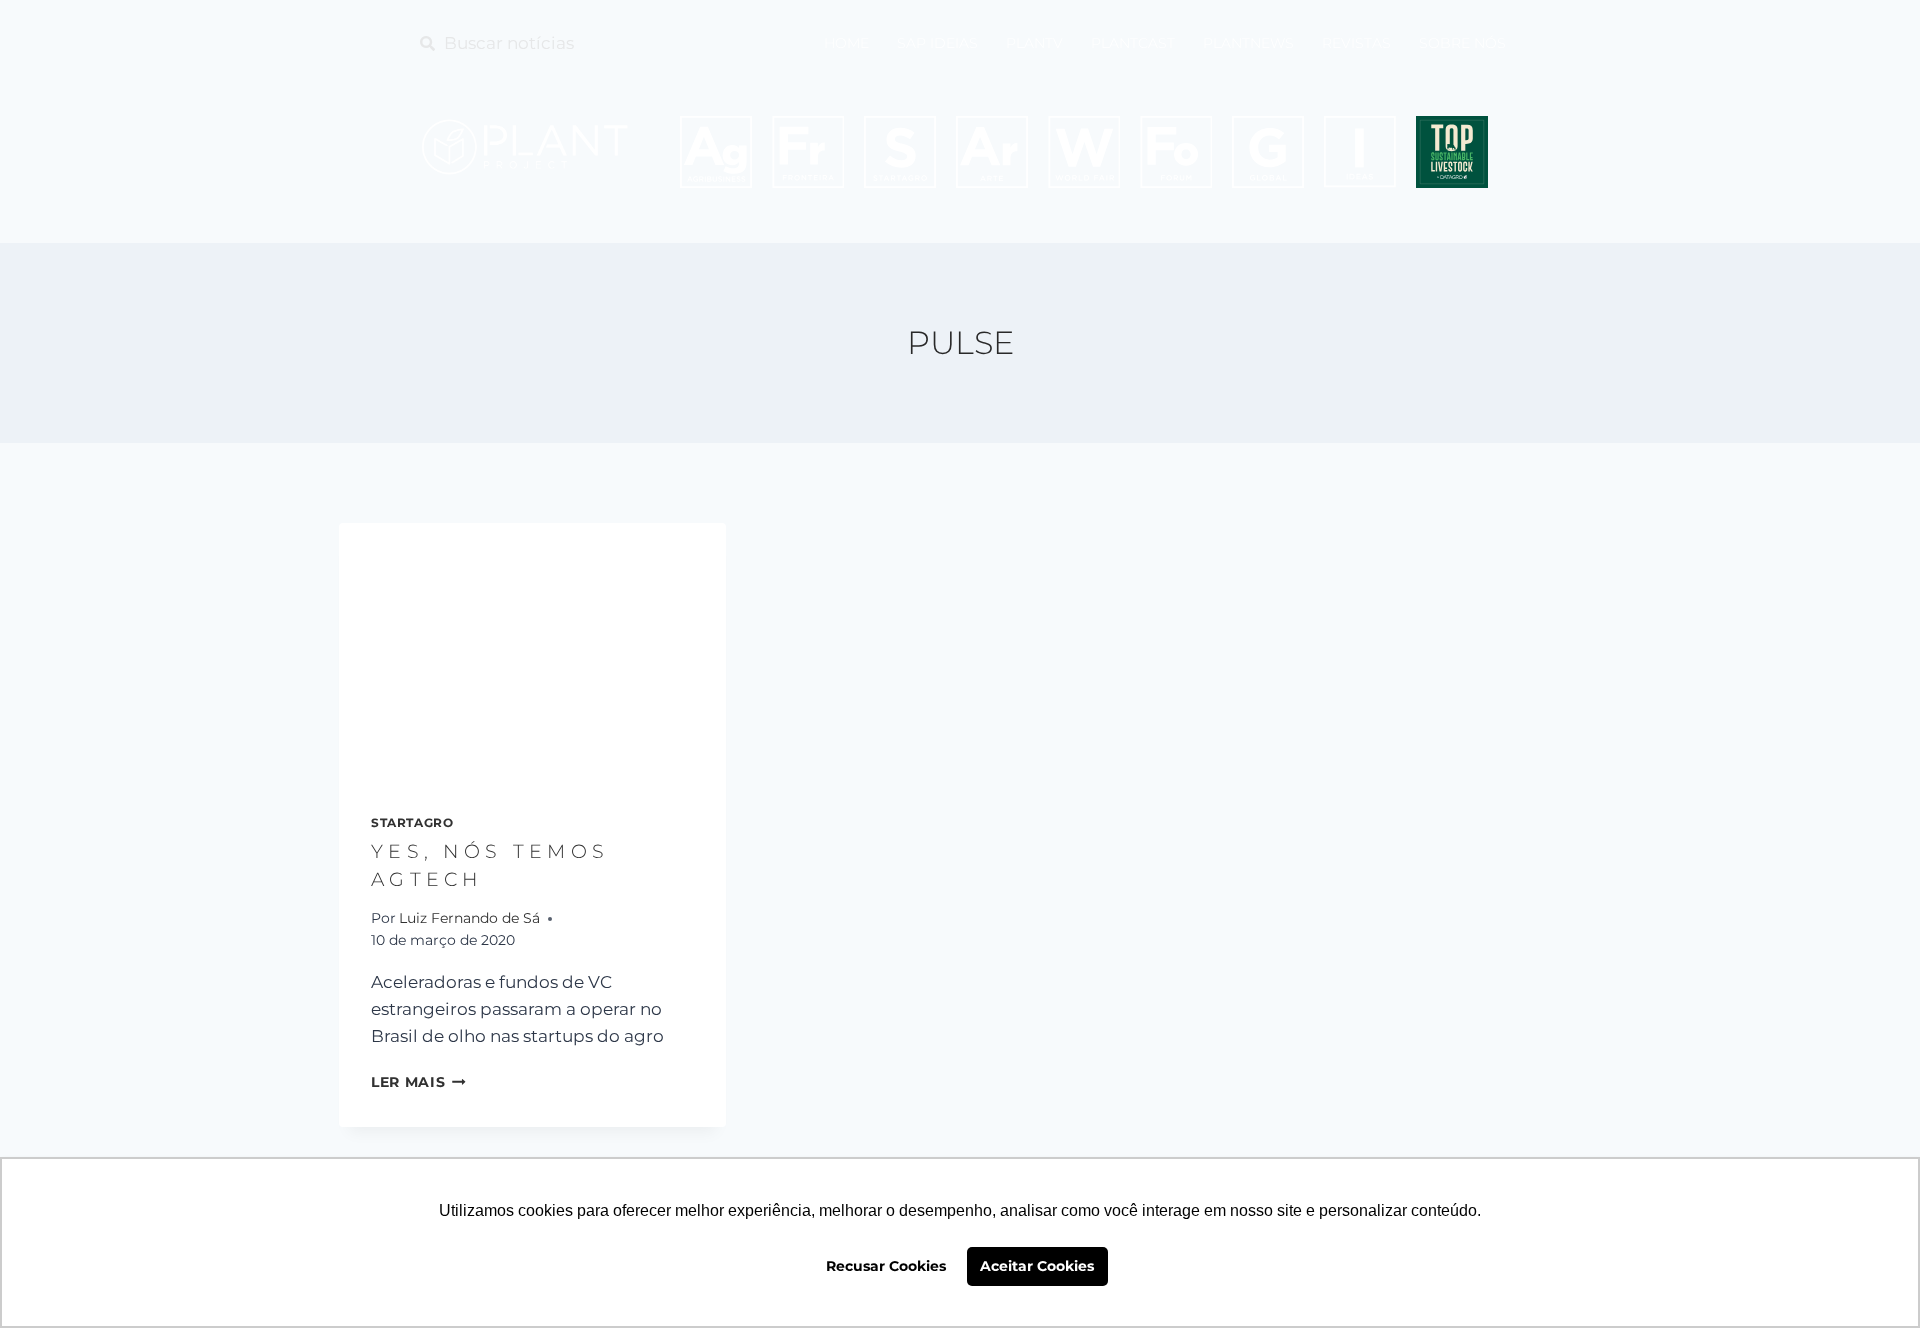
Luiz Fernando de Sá (469, 918)
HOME (846, 43)
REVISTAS (1356, 43)
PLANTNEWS (1248, 43)
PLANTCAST (1133, 43)
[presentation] (532, 652)
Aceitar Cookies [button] (1037, 1266)
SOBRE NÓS (1462, 43)
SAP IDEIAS (937, 43)
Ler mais (418, 1082)
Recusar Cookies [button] (886, 1266)
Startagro (412, 822)
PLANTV (1034, 43)
